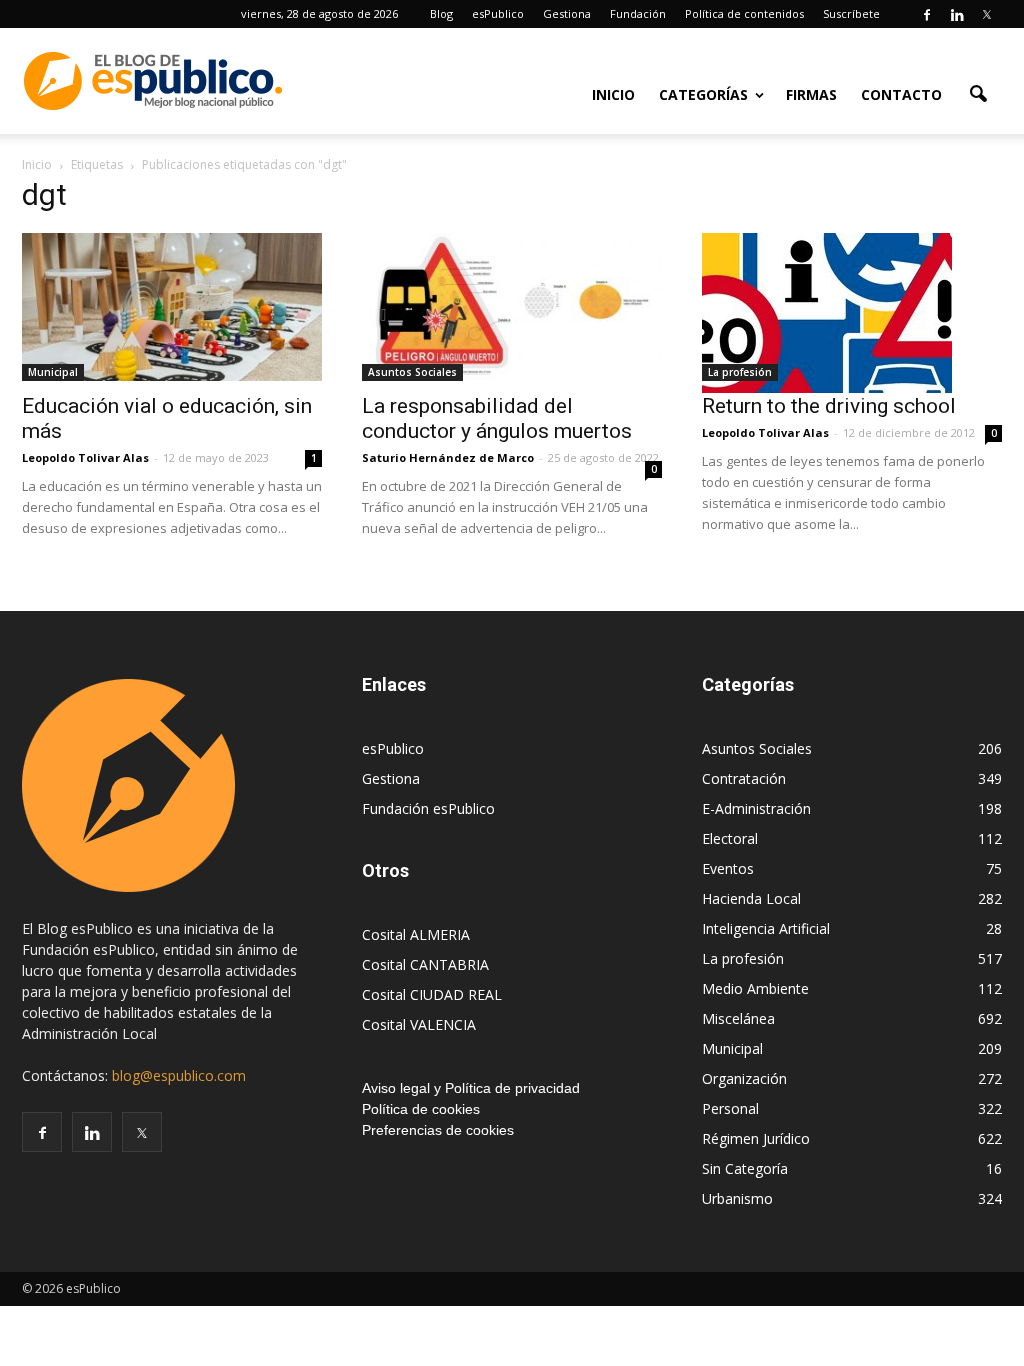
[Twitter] (987, 14)
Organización (744, 1078)
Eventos (728, 868)
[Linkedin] (957, 14)
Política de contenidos (744, 13)
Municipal (53, 372)
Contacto (901, 94)
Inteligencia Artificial (766, 928)
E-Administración (756, 808)
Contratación (744, 778)
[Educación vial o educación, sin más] (172, 307)
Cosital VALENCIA (419, 1024)
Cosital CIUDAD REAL (432, 994)
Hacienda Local (751, 898)
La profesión (740, 372)
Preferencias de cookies (438, 1130)
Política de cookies (421, 1109)
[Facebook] (927, 14)
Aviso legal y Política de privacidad (471, 1088)
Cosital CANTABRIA (425, 964)
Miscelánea (738, 1018)
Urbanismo (737, 1198)
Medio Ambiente (755, 988)
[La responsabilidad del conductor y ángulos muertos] (512, 307)
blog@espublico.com (179, 1075)
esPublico (498, 13)
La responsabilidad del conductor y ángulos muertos (497, 418)
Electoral (730, 838)
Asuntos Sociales (412, 372)
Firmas (811, 94)
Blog (441, 13)
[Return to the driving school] (852, 313)
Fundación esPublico (428, 808)
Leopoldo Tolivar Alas (85, 457)
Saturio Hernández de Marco (448, 457)
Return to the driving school (829, 406)
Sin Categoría (745, 1168)
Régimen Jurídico (756, 1138)
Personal (730, 1108)
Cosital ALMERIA (416, 934)
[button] (978, 93)
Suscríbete (851, 13)
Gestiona (567, 13)
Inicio (613, 94)
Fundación (638, 13)
